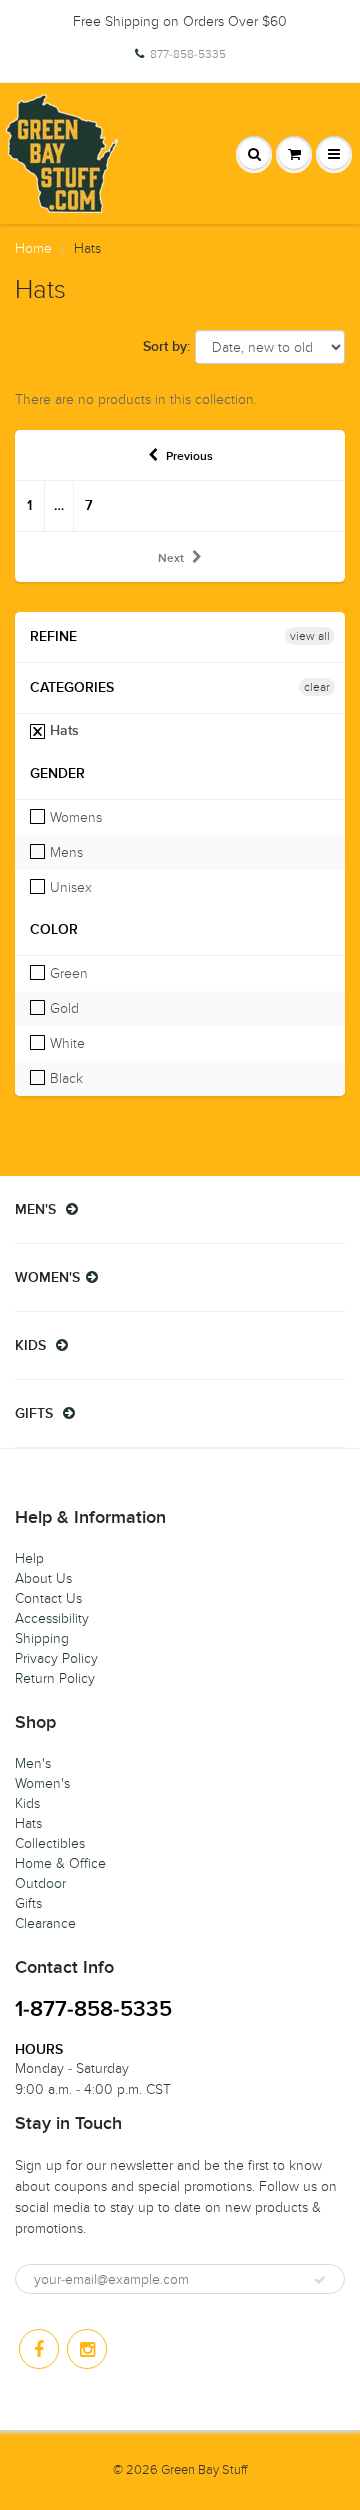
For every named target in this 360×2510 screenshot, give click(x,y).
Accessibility (52, 1618)
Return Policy (55, 1678)
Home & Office (60, 1863)
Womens (74, 817)
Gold (62, 1008)
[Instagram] (87, 2349)
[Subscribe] (320, 2280)
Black (64, 1078)
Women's (42, 1783)
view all (310, 636)
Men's (33, 1763)
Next (171, 559)
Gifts (28, 1903)
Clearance (45, 1923)
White (65, 1043)
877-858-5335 (188, 54)
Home (33, 248)
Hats (62, 731)
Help (29, 1558)
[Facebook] (39, 2349)
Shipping (42, 1638)
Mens (64, 852)
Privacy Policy (56, 1658)
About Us (43, 1578)
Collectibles (50, 1843)
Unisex (69, 887)
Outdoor (40, 1883)
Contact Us (48, 1598)
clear (317, 687)
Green (67, 973)
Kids (27, 1803)
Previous (189, 457)
